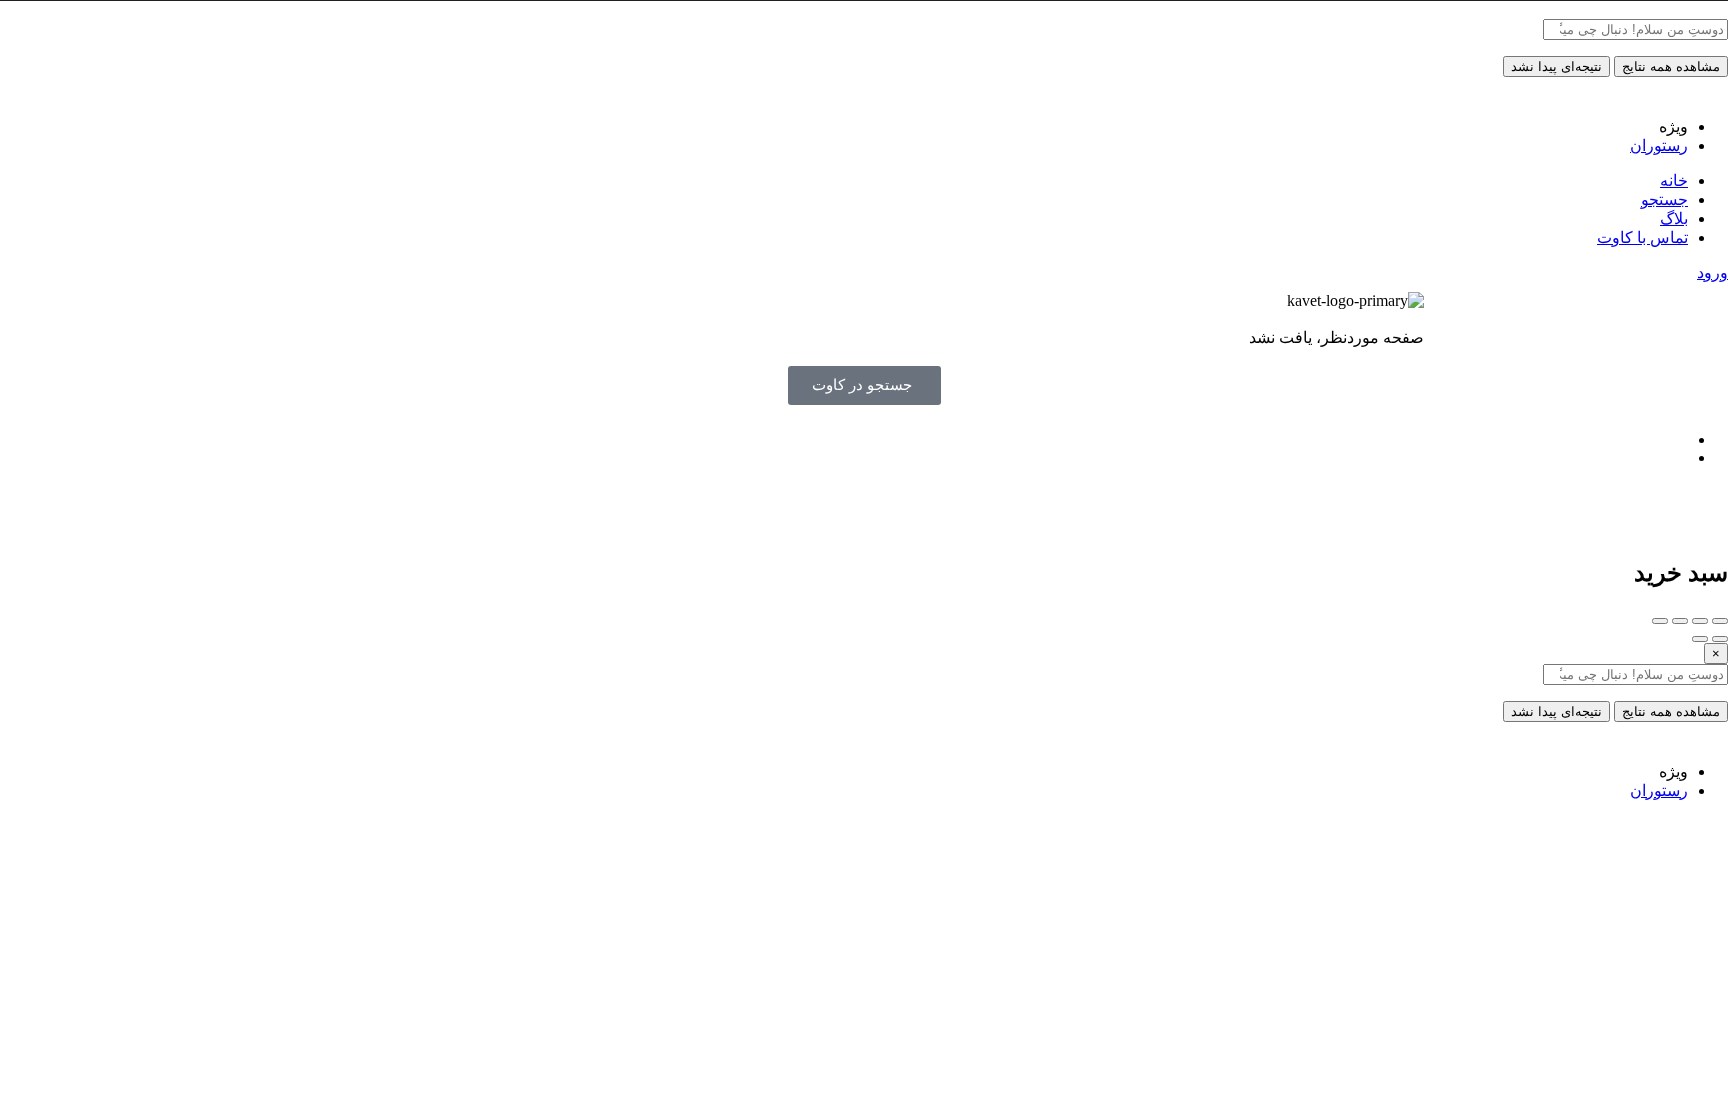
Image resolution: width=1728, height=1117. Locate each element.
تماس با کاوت (1642, 237)
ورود (1712, 272)
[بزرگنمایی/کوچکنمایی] (1660, 621)
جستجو (1664, 199)
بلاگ (1674, 218)
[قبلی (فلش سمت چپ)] (1720, 639)
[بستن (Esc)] (1720, 621)
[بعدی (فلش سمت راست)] (1700, 639)
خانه (1674, 180)
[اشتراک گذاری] (1700, 621)
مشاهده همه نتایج (1671, 66)
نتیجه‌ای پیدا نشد (1556, 66)
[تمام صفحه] (1680, 621)
